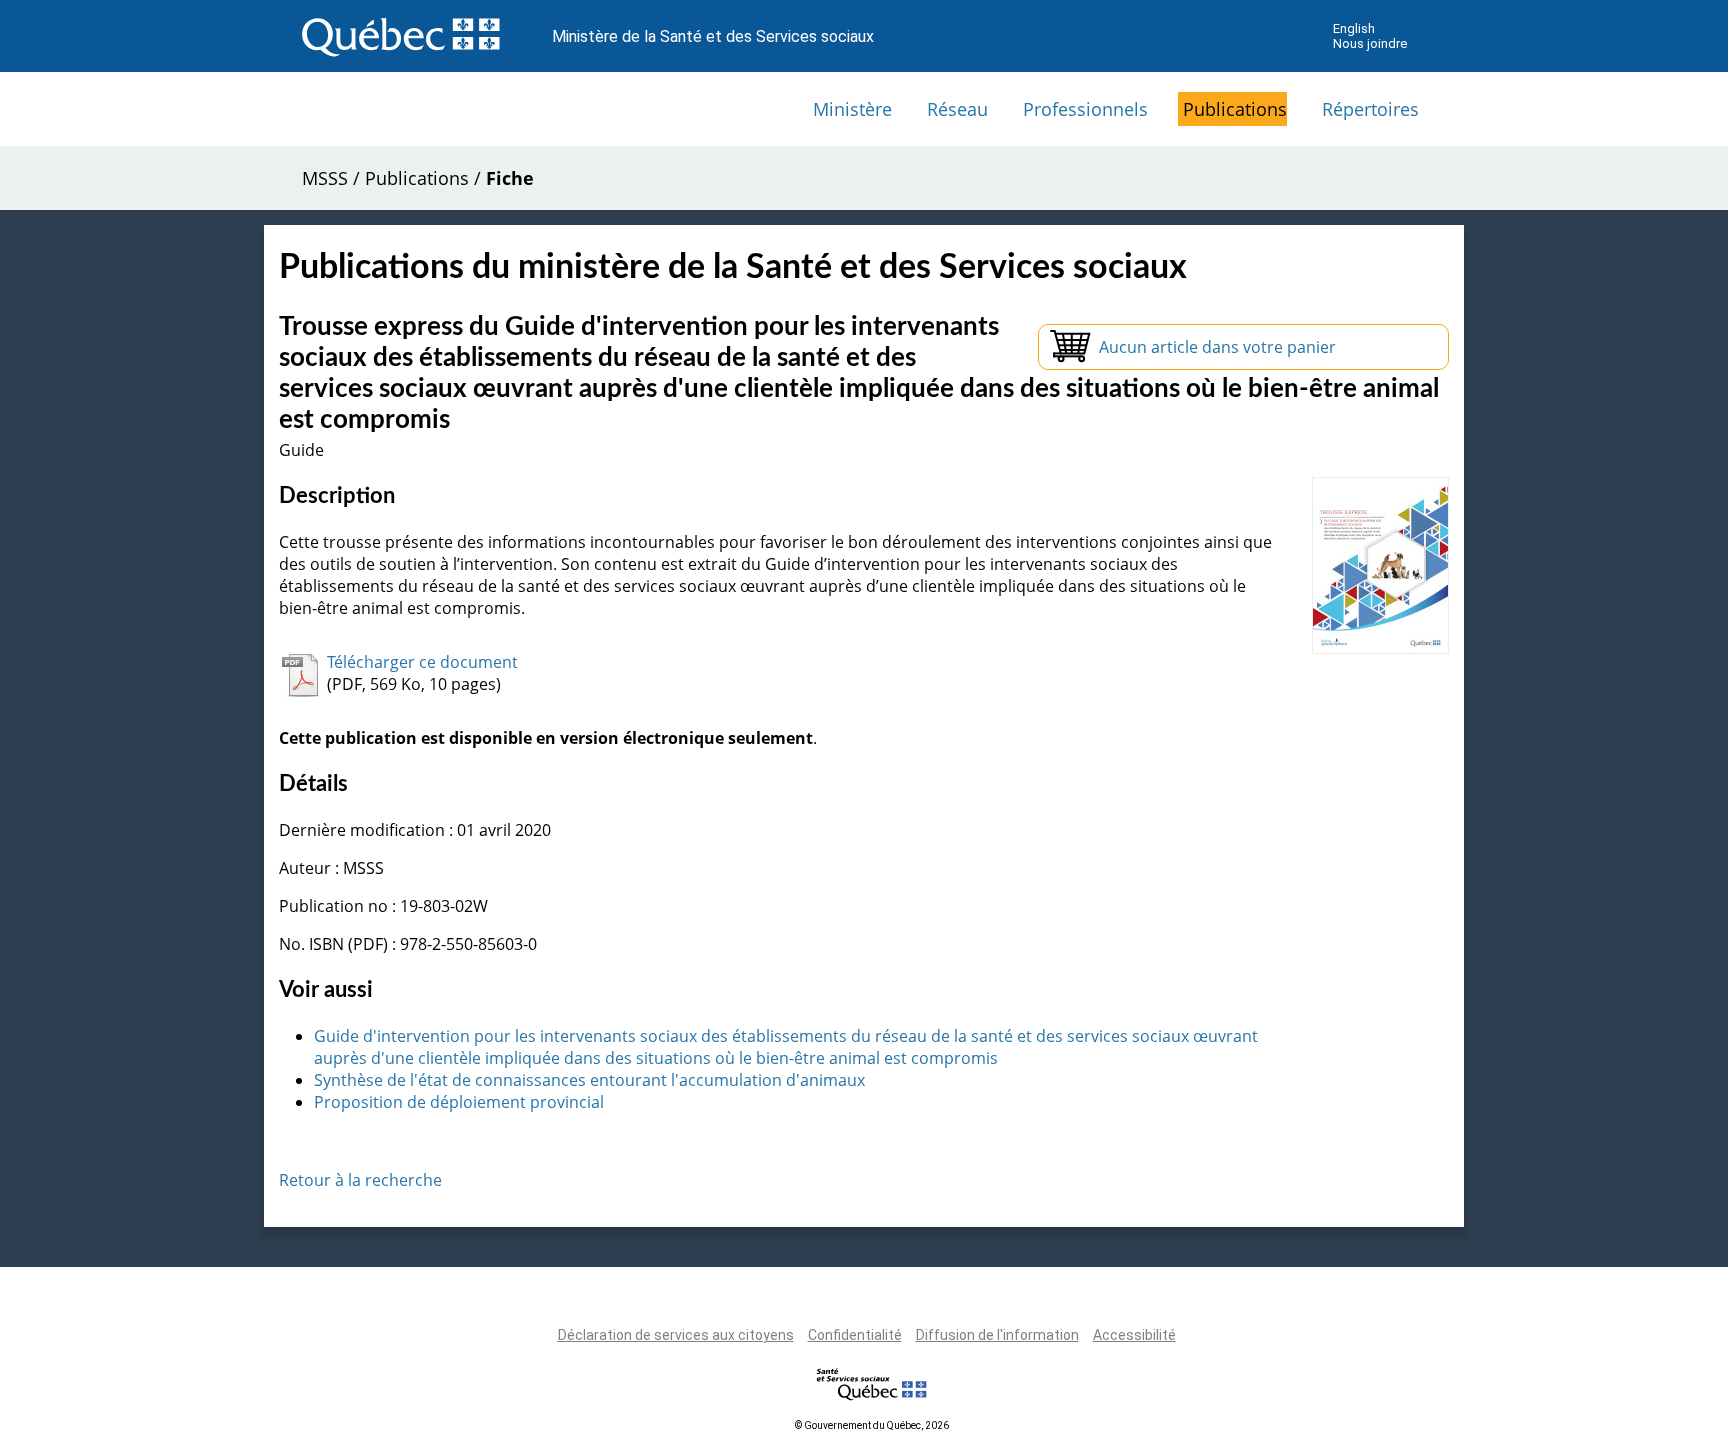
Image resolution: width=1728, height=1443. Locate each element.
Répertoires (1370, 109)
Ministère (852, 109)
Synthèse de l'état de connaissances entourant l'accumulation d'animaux (589, 1080)
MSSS (325, 178)
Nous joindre (1370, 43)
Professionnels (1085, 109)
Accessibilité (1134, 1335)
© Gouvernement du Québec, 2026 (872, 1425)
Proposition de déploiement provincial (459, 1102)
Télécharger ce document (422, 662)
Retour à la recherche (360, 1180)
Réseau (957, 109)
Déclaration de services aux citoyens (676, 1335)
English (1354, 28)
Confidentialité (855, 1335)
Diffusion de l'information (997, 1335)
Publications (1235, 109)
